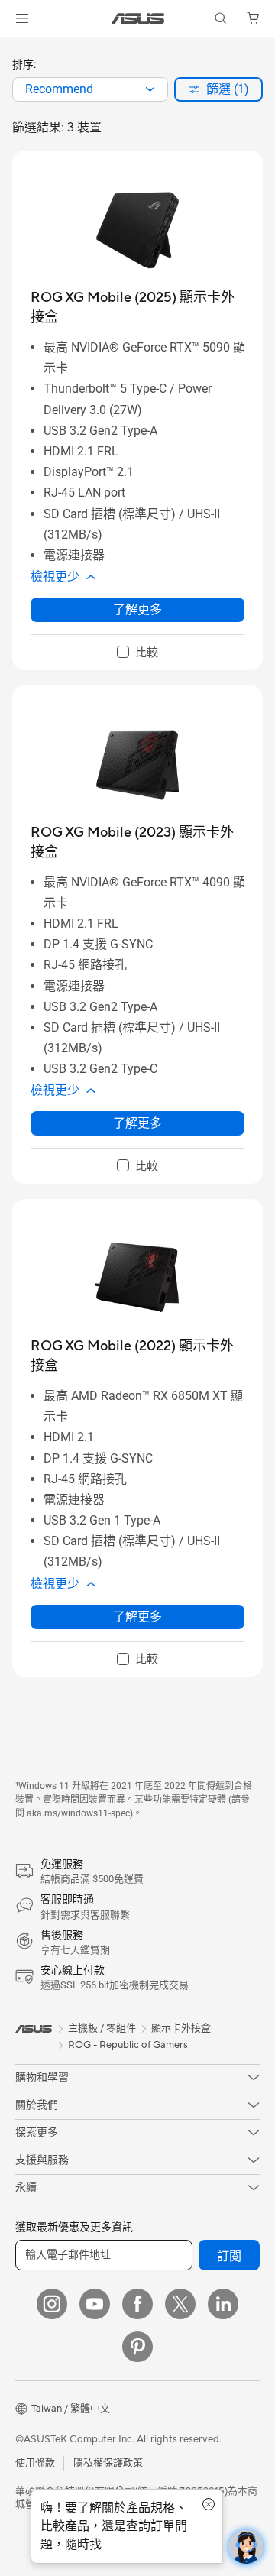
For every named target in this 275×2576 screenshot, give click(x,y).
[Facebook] (137, 2304)
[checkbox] (137, 653)
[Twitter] (180, 2304)
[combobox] (90, 89)
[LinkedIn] (223, 2304)
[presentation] (150, 89)
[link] (138, 19)
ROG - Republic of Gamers (128, 2045)
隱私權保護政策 (108, 2463)
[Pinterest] (137, 2347)
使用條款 (35, 2463)
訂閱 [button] (229, 2257)
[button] (22, 18)
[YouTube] (95, 2304)
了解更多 (137, 609)
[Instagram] (52, 2304)
